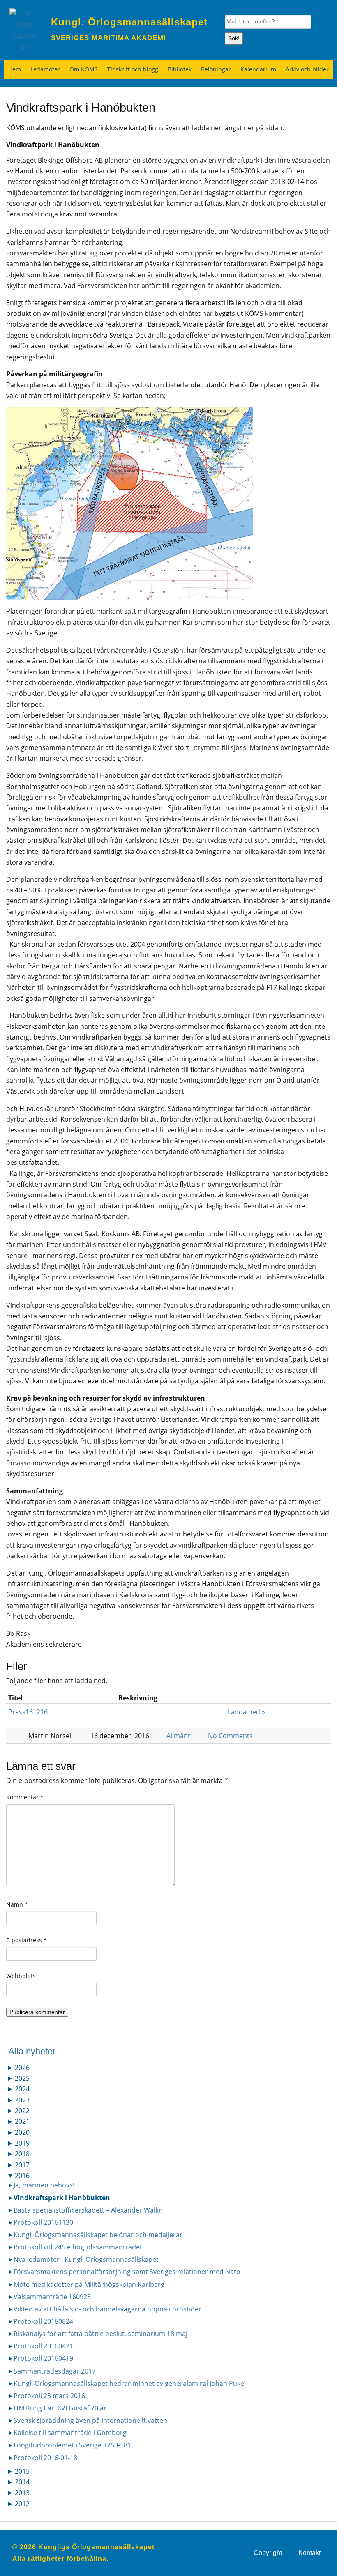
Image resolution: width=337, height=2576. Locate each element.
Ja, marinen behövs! (44, 2185)
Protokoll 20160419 (43, 2358)
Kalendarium (258, 69)
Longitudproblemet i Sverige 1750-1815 (74, 2445)
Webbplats (21, 1976)
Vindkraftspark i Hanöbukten (62, 2198)
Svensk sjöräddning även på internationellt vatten (90, 2420)
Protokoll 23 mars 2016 (49, 2396)
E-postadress (27, 1940)
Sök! (234, 38)
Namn (17, 1904)
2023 (22, 2100)
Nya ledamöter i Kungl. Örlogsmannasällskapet (86, 2259)
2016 (22, 2176)
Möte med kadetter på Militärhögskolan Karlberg (89, 2284)
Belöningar (216, 69)
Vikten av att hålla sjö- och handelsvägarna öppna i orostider (107, 2309)
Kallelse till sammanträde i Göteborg (70, 2433)
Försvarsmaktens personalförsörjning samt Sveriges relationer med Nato (127, 2272)
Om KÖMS (84, 69)
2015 (22, 2471)
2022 (22, 2111)
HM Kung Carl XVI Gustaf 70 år (60, 2408)
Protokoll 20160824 (43, 2321)
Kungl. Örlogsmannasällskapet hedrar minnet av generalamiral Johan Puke (129, 2383)
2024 (22, 2089)
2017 (22, 2165)
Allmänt (178, 1736)
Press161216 (28, 1712)
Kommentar (25, 1797)
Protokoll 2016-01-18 (45, 2458)
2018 (22, 2154)
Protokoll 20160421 (43, 2346)
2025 (22, 2078)
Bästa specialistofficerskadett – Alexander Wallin (88, 2210)
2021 (22, 2121)
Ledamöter (45, 69)
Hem (15, 69)
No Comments (230, 1736)
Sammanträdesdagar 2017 (55, 2371)
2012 (22, 2504)
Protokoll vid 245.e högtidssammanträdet (78, 2247)
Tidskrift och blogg (133, 69)
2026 (22, 2068)
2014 (22, 2482)
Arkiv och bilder (307, 69)
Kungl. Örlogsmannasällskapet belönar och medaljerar (98, 2235)
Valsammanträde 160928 (52, 2297)
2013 (22, 2493)
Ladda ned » (246, 1712)
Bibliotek (180, 69)
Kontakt (309, 2553)
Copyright (268, 2553)
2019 (22, 2143)
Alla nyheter (32, 2051)
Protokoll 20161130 (43, 2222)
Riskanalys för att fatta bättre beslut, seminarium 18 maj (100, 2334)
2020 (22, 2132)
